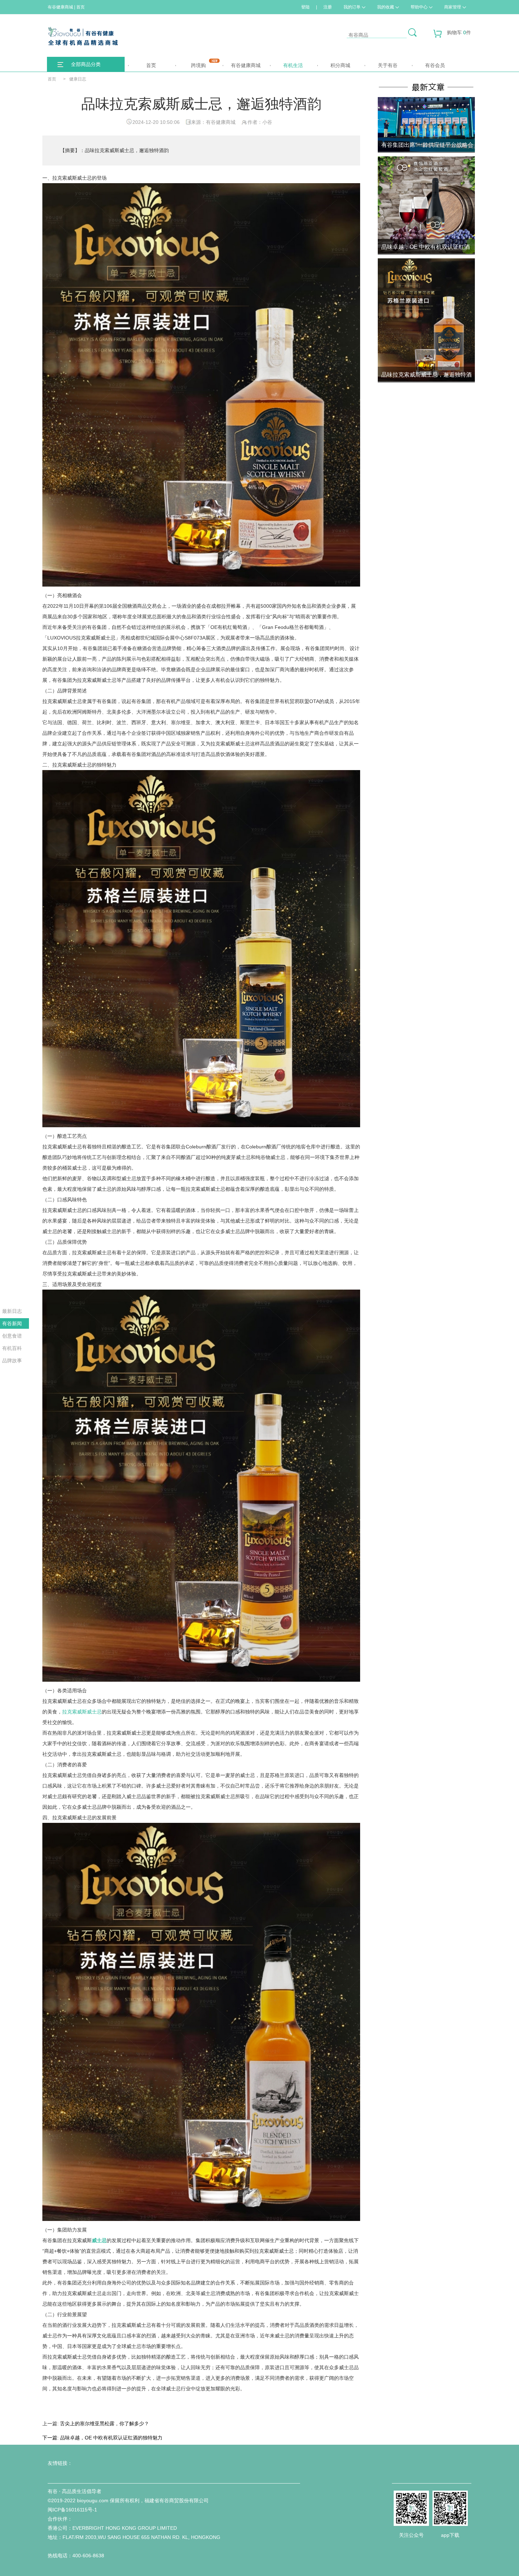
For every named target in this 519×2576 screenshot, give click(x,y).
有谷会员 (435, 65)
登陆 (305, 7)
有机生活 (293, 65)
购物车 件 (459, 32)
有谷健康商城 (246, 65)
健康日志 (78, 79)
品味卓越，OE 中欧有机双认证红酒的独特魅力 (111, 2438)
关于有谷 (388, 65)
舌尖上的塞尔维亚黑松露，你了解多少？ (105, 2424)
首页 (151, 65)
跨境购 (198, 65)
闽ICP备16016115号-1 (72, 2510)
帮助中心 (419, 7)
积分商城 (340, 65)
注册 (328, 7)
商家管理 (453, 7)
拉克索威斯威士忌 (82, 1712)
